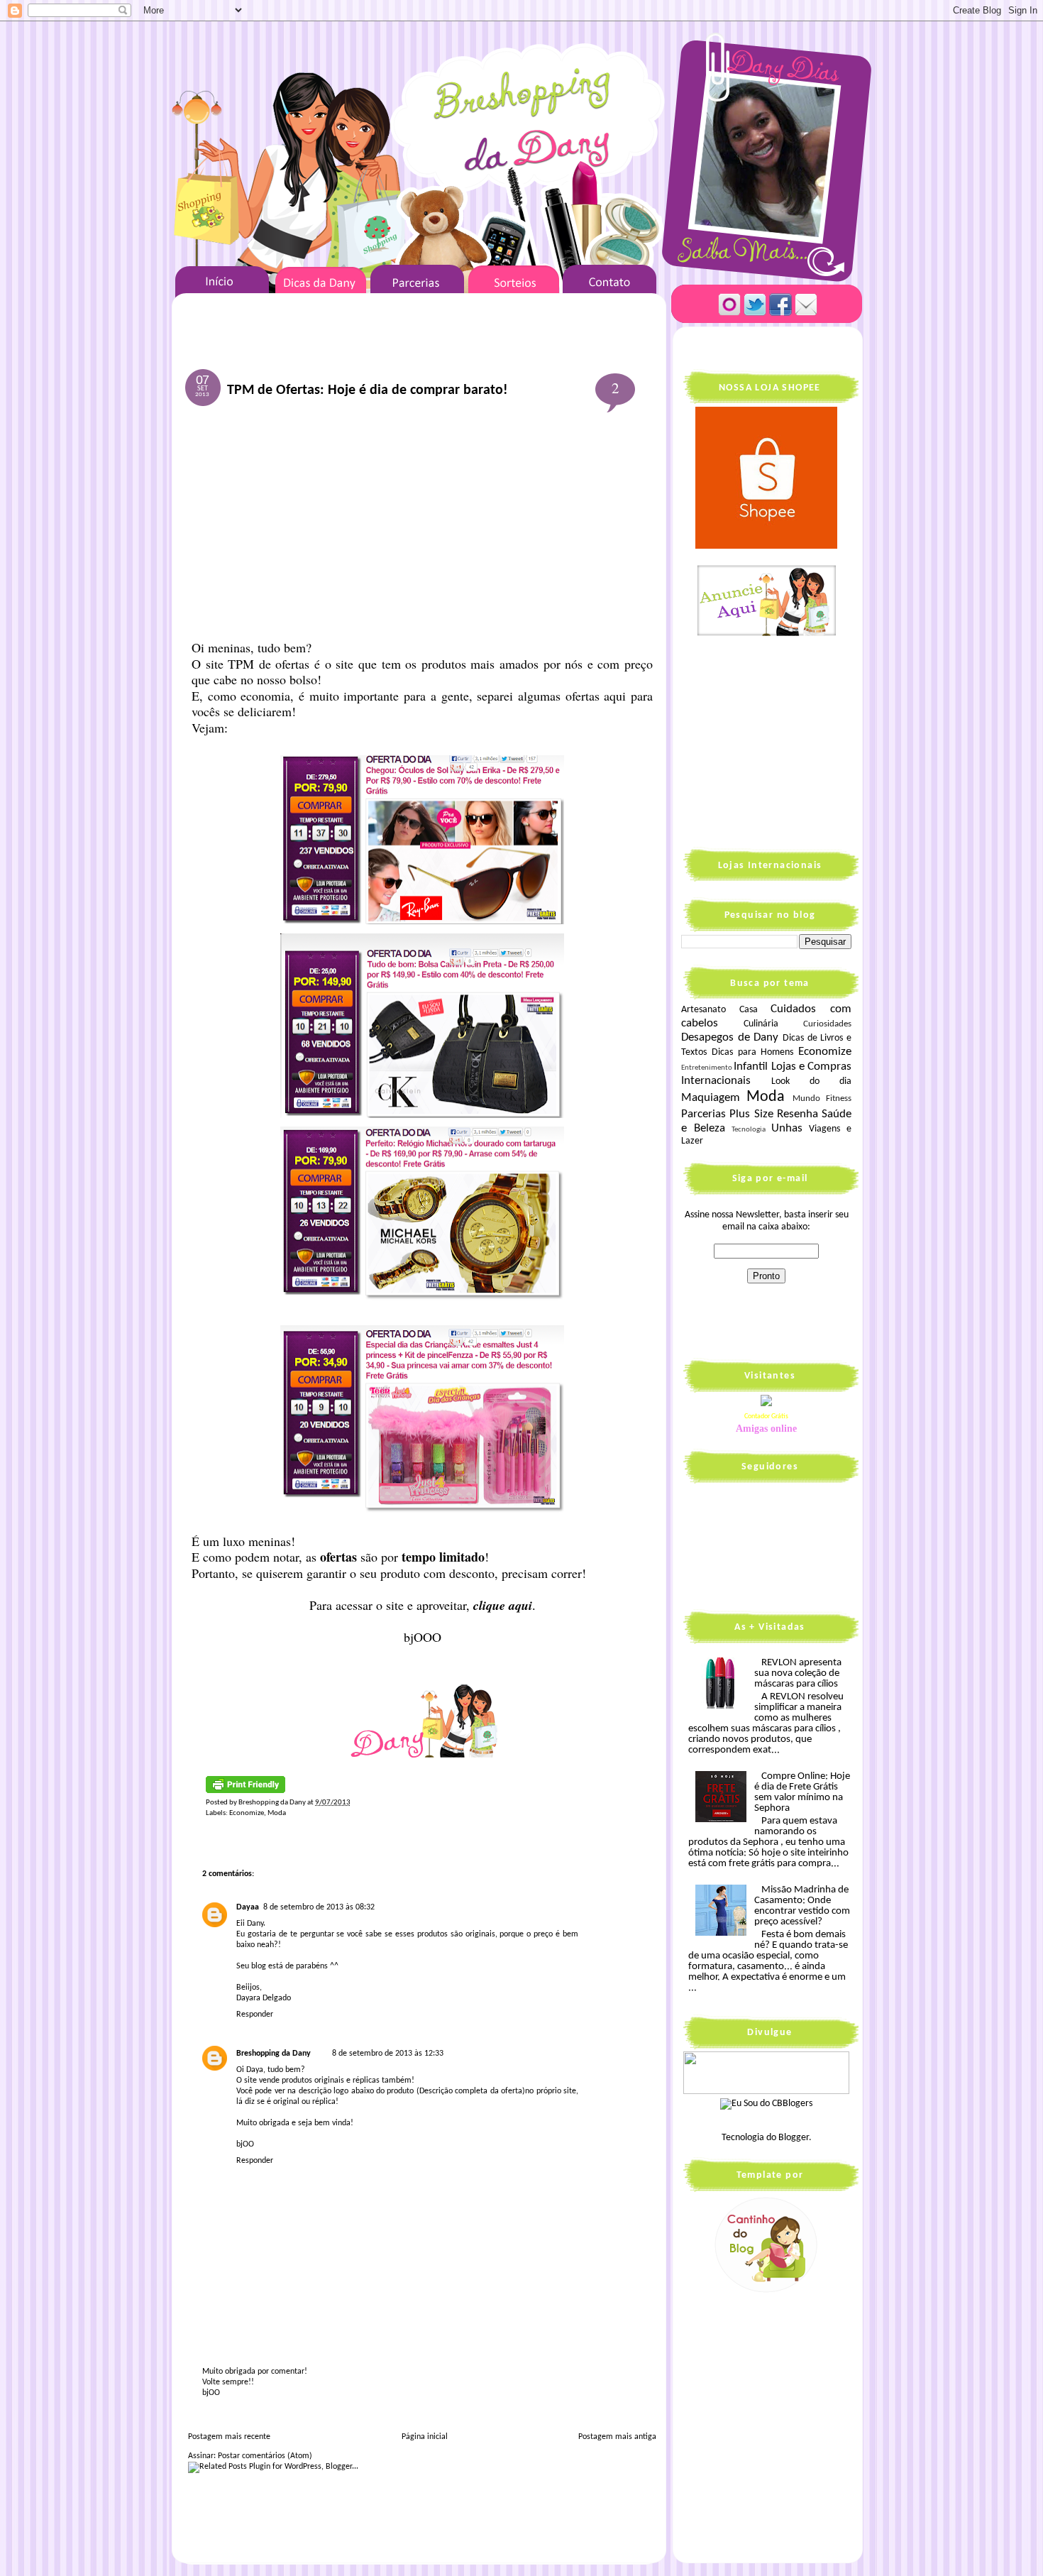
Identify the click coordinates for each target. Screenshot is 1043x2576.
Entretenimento (707, 1068)
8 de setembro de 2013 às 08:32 (319, 1907)
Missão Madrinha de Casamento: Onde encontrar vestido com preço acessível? (802, 1906)
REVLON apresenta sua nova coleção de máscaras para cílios (798, 1673)
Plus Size (751, 1114)
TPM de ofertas (271, 664)
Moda (277, 1813)
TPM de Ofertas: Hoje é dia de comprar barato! (368, 390)
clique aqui (501, 1605)
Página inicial (425, 2437)
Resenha (798, 1114)
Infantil (751, 1067)
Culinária (761, 1024)
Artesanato (703, 1010)
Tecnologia (749, 1130)
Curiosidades (827, 1024)
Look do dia (811, 1081)
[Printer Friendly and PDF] (245, 1791)
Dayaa (248, 1907)
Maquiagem (711, 1098)
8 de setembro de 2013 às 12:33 (388, 2054)
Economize (247, 1813)
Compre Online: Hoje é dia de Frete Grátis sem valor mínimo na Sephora (802, 1792)
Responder (255, 2015)
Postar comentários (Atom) (265, 2456)
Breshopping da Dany (274, 2054)
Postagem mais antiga (617, 2437)
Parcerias (703, 1114)
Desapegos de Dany (730, 1037)
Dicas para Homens (753, 1052)
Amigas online (766, 1429)
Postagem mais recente (229, 2437)
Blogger (794, 2138)
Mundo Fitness (822, 1099)
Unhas (787, 1128)
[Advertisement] (422, 525)
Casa (749, 1010)
